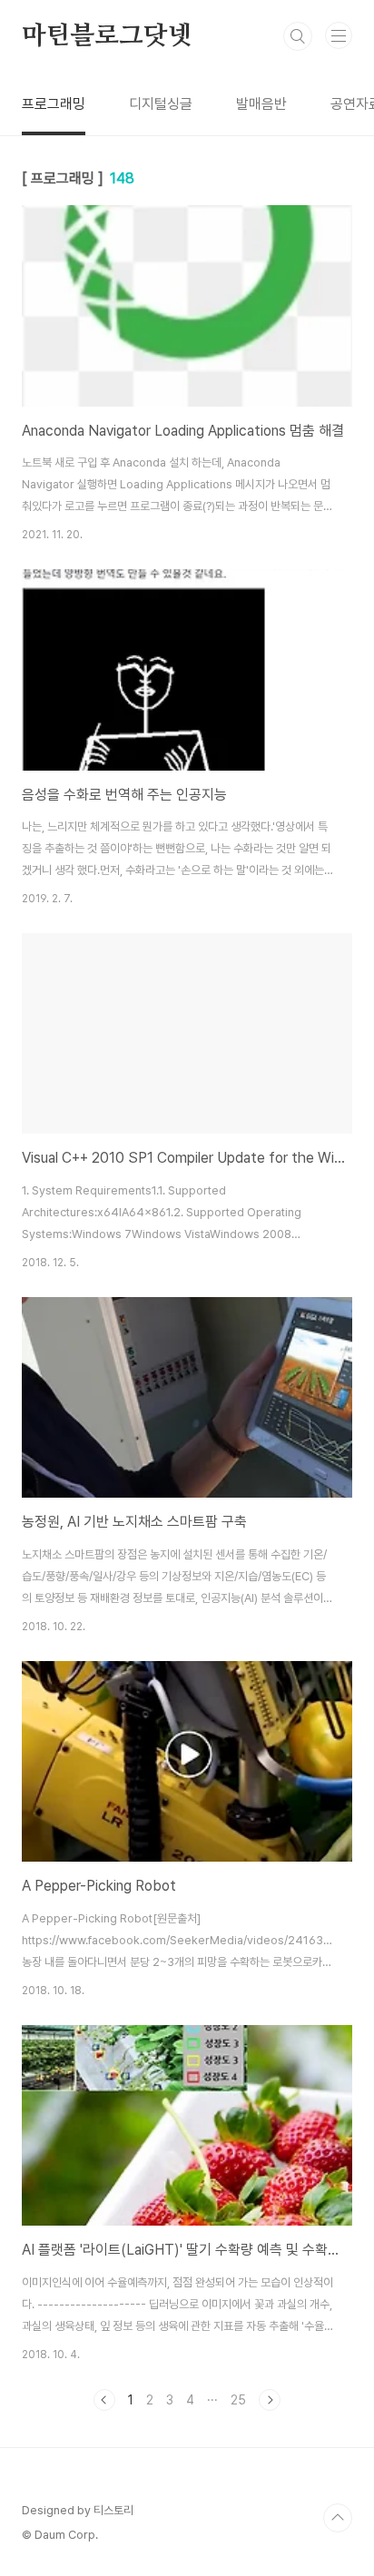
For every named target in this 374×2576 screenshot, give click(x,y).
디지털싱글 (161, 104)
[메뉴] (339, 35)
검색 (298, 36)
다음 (270, 2400)
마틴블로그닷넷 (107, 36)
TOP (338, 2518)
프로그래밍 (54, 104)
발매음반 (261, 104)
